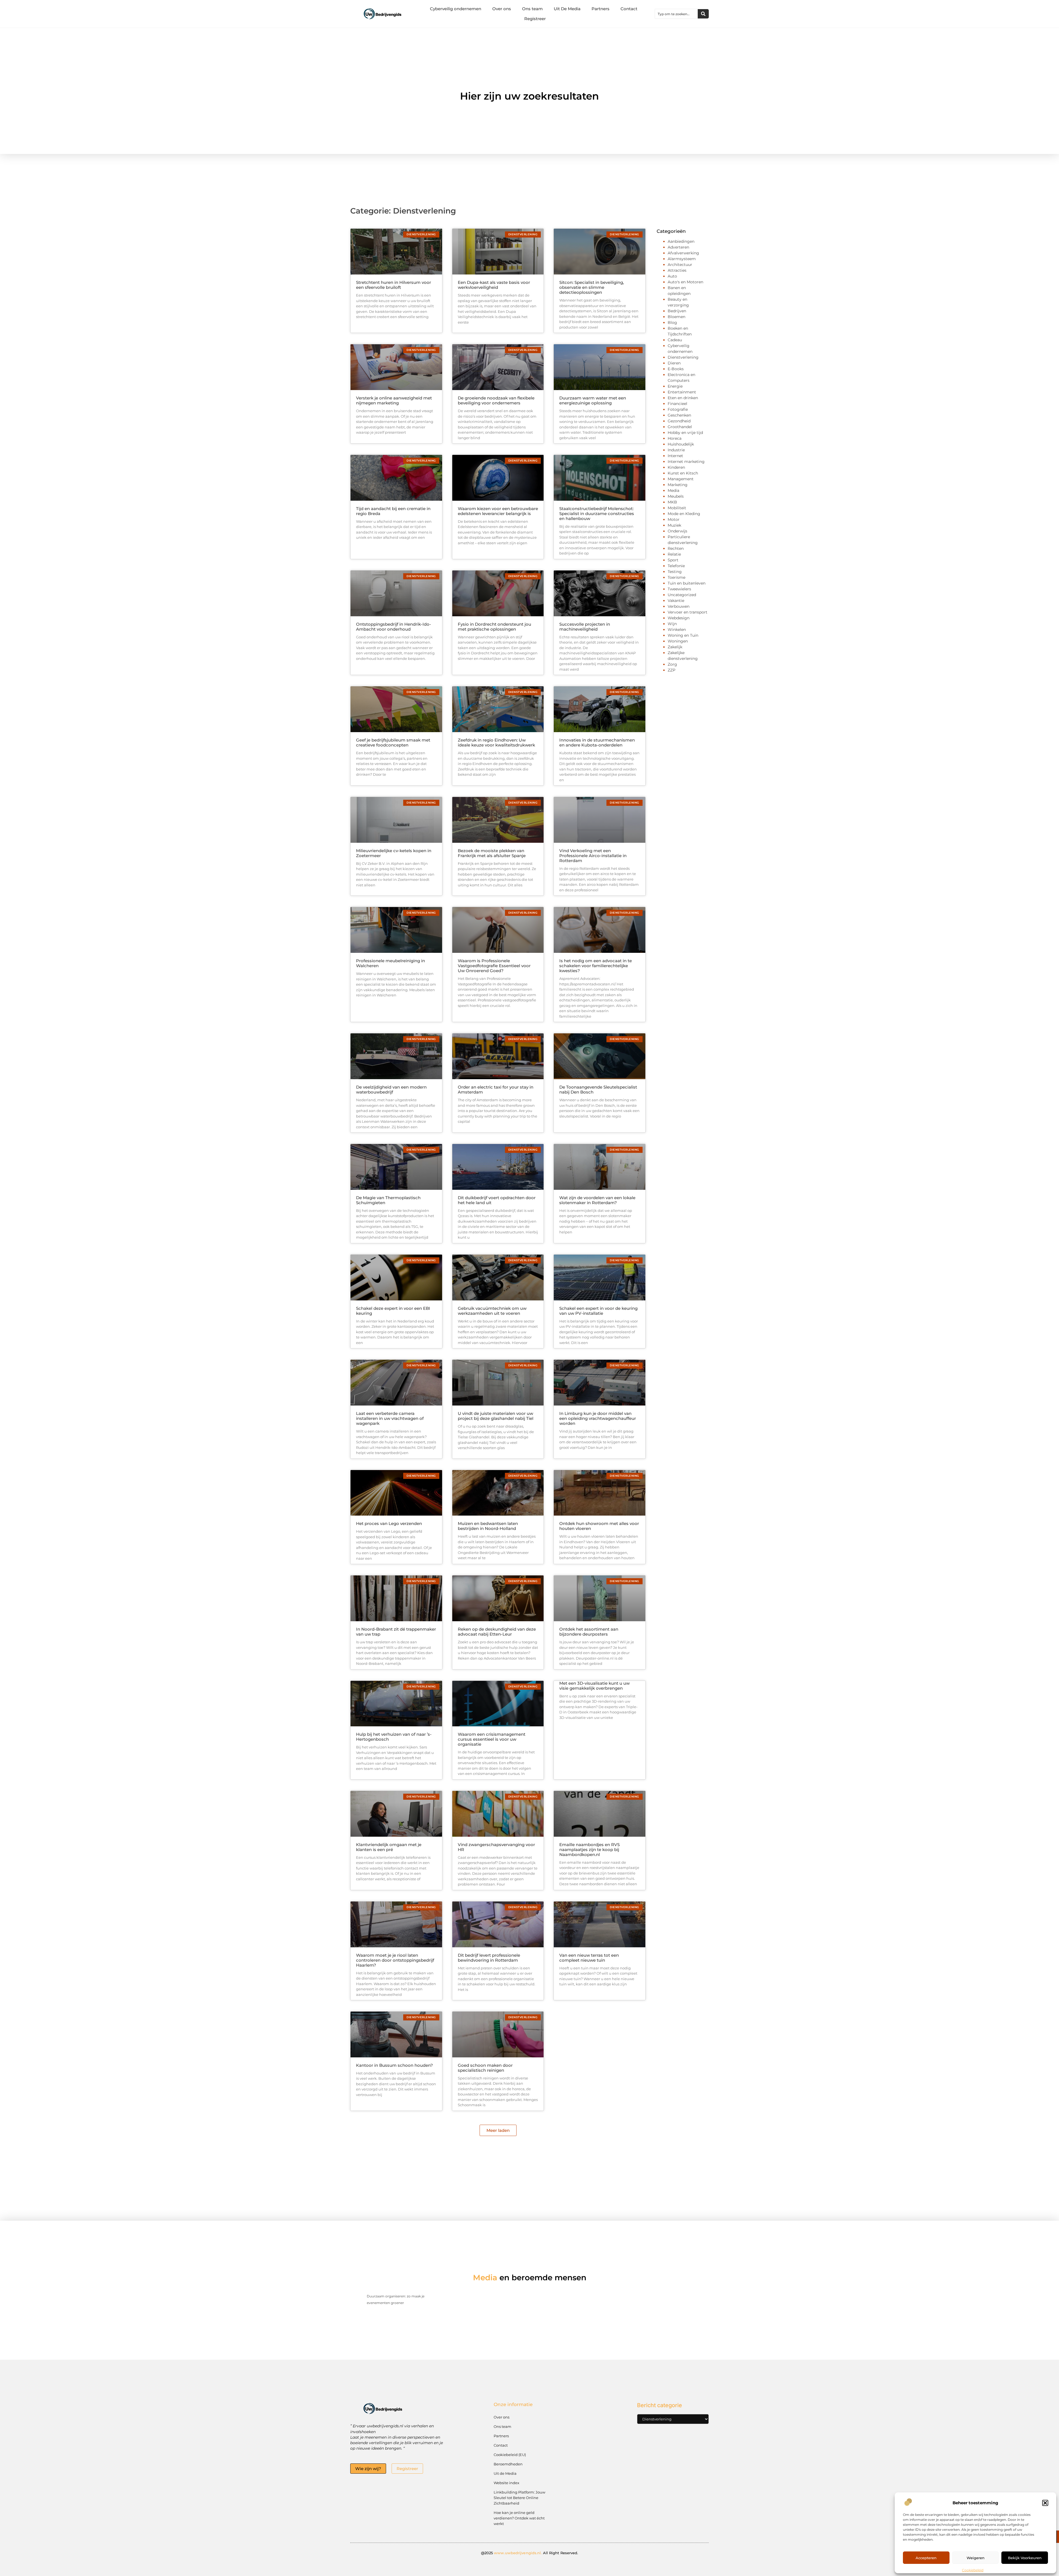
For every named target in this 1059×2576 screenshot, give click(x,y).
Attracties (677, 270)
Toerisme (676, 577)
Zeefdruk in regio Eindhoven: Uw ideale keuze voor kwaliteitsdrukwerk (496, 742)
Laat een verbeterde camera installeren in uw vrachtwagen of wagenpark (390, 1418)
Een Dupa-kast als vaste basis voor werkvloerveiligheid (494, 285)
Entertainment (682, 392)
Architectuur (680, 265)
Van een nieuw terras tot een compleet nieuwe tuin (589, 1958)
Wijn (672, 624)
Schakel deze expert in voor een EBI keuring (393, 1311)
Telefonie (676, 566)
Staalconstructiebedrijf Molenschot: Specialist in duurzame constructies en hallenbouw (597, 514)
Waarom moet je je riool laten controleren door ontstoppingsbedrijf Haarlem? (395, 1960)
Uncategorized (682, 595)
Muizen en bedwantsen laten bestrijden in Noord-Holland (488, 1526)
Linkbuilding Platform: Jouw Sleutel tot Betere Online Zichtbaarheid (519, 2498)
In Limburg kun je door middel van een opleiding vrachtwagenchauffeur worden (598, 1418)
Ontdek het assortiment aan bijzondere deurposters (589, 1632)
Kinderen (676, 467)
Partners (601, 9)
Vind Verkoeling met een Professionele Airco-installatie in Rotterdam (593, 856)
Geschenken (679, 415)
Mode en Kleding (684, 514)
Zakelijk (675, 647)
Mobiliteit (677, 508)
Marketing (678, 485)
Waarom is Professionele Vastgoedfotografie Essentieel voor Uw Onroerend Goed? (494, 966)
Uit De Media (567, 9)
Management (681, 479)
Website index (506, 2483)
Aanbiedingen (681, 241)
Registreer (535, 19)
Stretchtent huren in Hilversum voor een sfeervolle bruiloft (394, 285)
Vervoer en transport (688, 612)
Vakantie (676, 601)
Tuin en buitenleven (687, 583)
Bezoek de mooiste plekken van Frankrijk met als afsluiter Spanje (492, 853)
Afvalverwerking (683, 253)
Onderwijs (677, 531)
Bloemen (676, 317)
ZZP (672, 670)
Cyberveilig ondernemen (456, 9)
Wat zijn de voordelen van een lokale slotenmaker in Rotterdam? (597, 1200)
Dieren (674, 363)
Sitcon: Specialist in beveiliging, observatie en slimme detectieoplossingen (592, 287)
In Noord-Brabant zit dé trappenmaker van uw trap (396, 1632)
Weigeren (976, 2558)
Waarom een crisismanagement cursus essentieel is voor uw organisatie (492, 1739)
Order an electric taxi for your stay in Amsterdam (496, 1090)
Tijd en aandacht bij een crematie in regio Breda (393, 511)
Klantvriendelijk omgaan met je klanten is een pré (389, 1847)
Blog (672, 322)
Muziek (674, 525)
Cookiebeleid (973, 2570)
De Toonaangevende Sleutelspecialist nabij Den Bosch (598, 1090)
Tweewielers (679, 589)
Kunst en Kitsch (683, 473)
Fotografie (678, 409)
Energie (675, 386)
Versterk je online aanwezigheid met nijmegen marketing (394, 400)
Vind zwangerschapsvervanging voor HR (496, 1847)
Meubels (676, 496)
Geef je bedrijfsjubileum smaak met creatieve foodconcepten (393, 742)
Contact (629, 9)
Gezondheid (679, 421)
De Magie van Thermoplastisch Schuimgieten (388, 1200)
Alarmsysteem (682, 259)
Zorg (672, 664)
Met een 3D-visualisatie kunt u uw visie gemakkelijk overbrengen (594, 1686)
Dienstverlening (683, 357)
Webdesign (679, 618)
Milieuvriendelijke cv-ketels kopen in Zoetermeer (394, 853)
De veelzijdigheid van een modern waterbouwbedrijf (391, 1090)
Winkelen (677, 630)
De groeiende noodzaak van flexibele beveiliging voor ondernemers (496, 400)
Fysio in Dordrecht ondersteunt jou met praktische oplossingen (494, 627)
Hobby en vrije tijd (685, 433)
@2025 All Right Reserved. (530, 2553)
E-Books (676, 369)
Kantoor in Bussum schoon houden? (395, 2065)
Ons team (532, 9)
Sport (673, 560)
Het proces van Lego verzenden (389, 1523)
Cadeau (675, 340)
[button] (1045, 2503)
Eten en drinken (683, 398)
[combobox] (676, 14)
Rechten (676, 548)
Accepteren (926, 2558)
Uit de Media (505, 2473)
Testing (675, 572)
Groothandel (680, 427)
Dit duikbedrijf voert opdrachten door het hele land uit (497, 1200)
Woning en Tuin (683, 635)
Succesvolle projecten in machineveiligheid (585, 627)
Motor (674, 519)
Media (673, 490)
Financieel (677, 404)
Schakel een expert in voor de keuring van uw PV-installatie (598, 1311)
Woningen (678, 641)
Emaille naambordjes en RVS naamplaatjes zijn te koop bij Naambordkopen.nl (589, 1850)
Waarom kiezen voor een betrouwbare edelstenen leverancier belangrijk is (498, 511)
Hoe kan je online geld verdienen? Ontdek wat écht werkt (519, 2518)
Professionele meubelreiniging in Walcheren (391, 963)
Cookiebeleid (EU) (510, 2455)
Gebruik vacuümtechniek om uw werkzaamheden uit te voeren (492, 1311)
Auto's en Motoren (685, 282)
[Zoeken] (703, 14)
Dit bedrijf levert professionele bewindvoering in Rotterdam (489, 1958)
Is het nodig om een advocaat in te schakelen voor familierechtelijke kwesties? (596, 966)
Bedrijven (677, 311)
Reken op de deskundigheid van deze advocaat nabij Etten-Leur (497, 1632)
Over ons (502, 9)
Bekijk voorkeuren (1025, 2558)
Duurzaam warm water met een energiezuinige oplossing (593, 400)
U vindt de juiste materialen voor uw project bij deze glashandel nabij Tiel (496, 1416)
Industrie (676, 450)
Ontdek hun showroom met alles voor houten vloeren (599, 1526)
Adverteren (678, 247)
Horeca (675, 438)
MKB (672, 502)
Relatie (674, 554)
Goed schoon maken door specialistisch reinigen (485, 2068)
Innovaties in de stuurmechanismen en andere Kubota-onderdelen (597, 742)
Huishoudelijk (681, 444)
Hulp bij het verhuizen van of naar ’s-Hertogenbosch (394, 1737)
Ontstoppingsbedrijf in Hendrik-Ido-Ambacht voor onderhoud (394, 627)
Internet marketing (686, 462)
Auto (672, 276)
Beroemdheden (508, 2464)
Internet (675, 456)
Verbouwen (679, 606)
